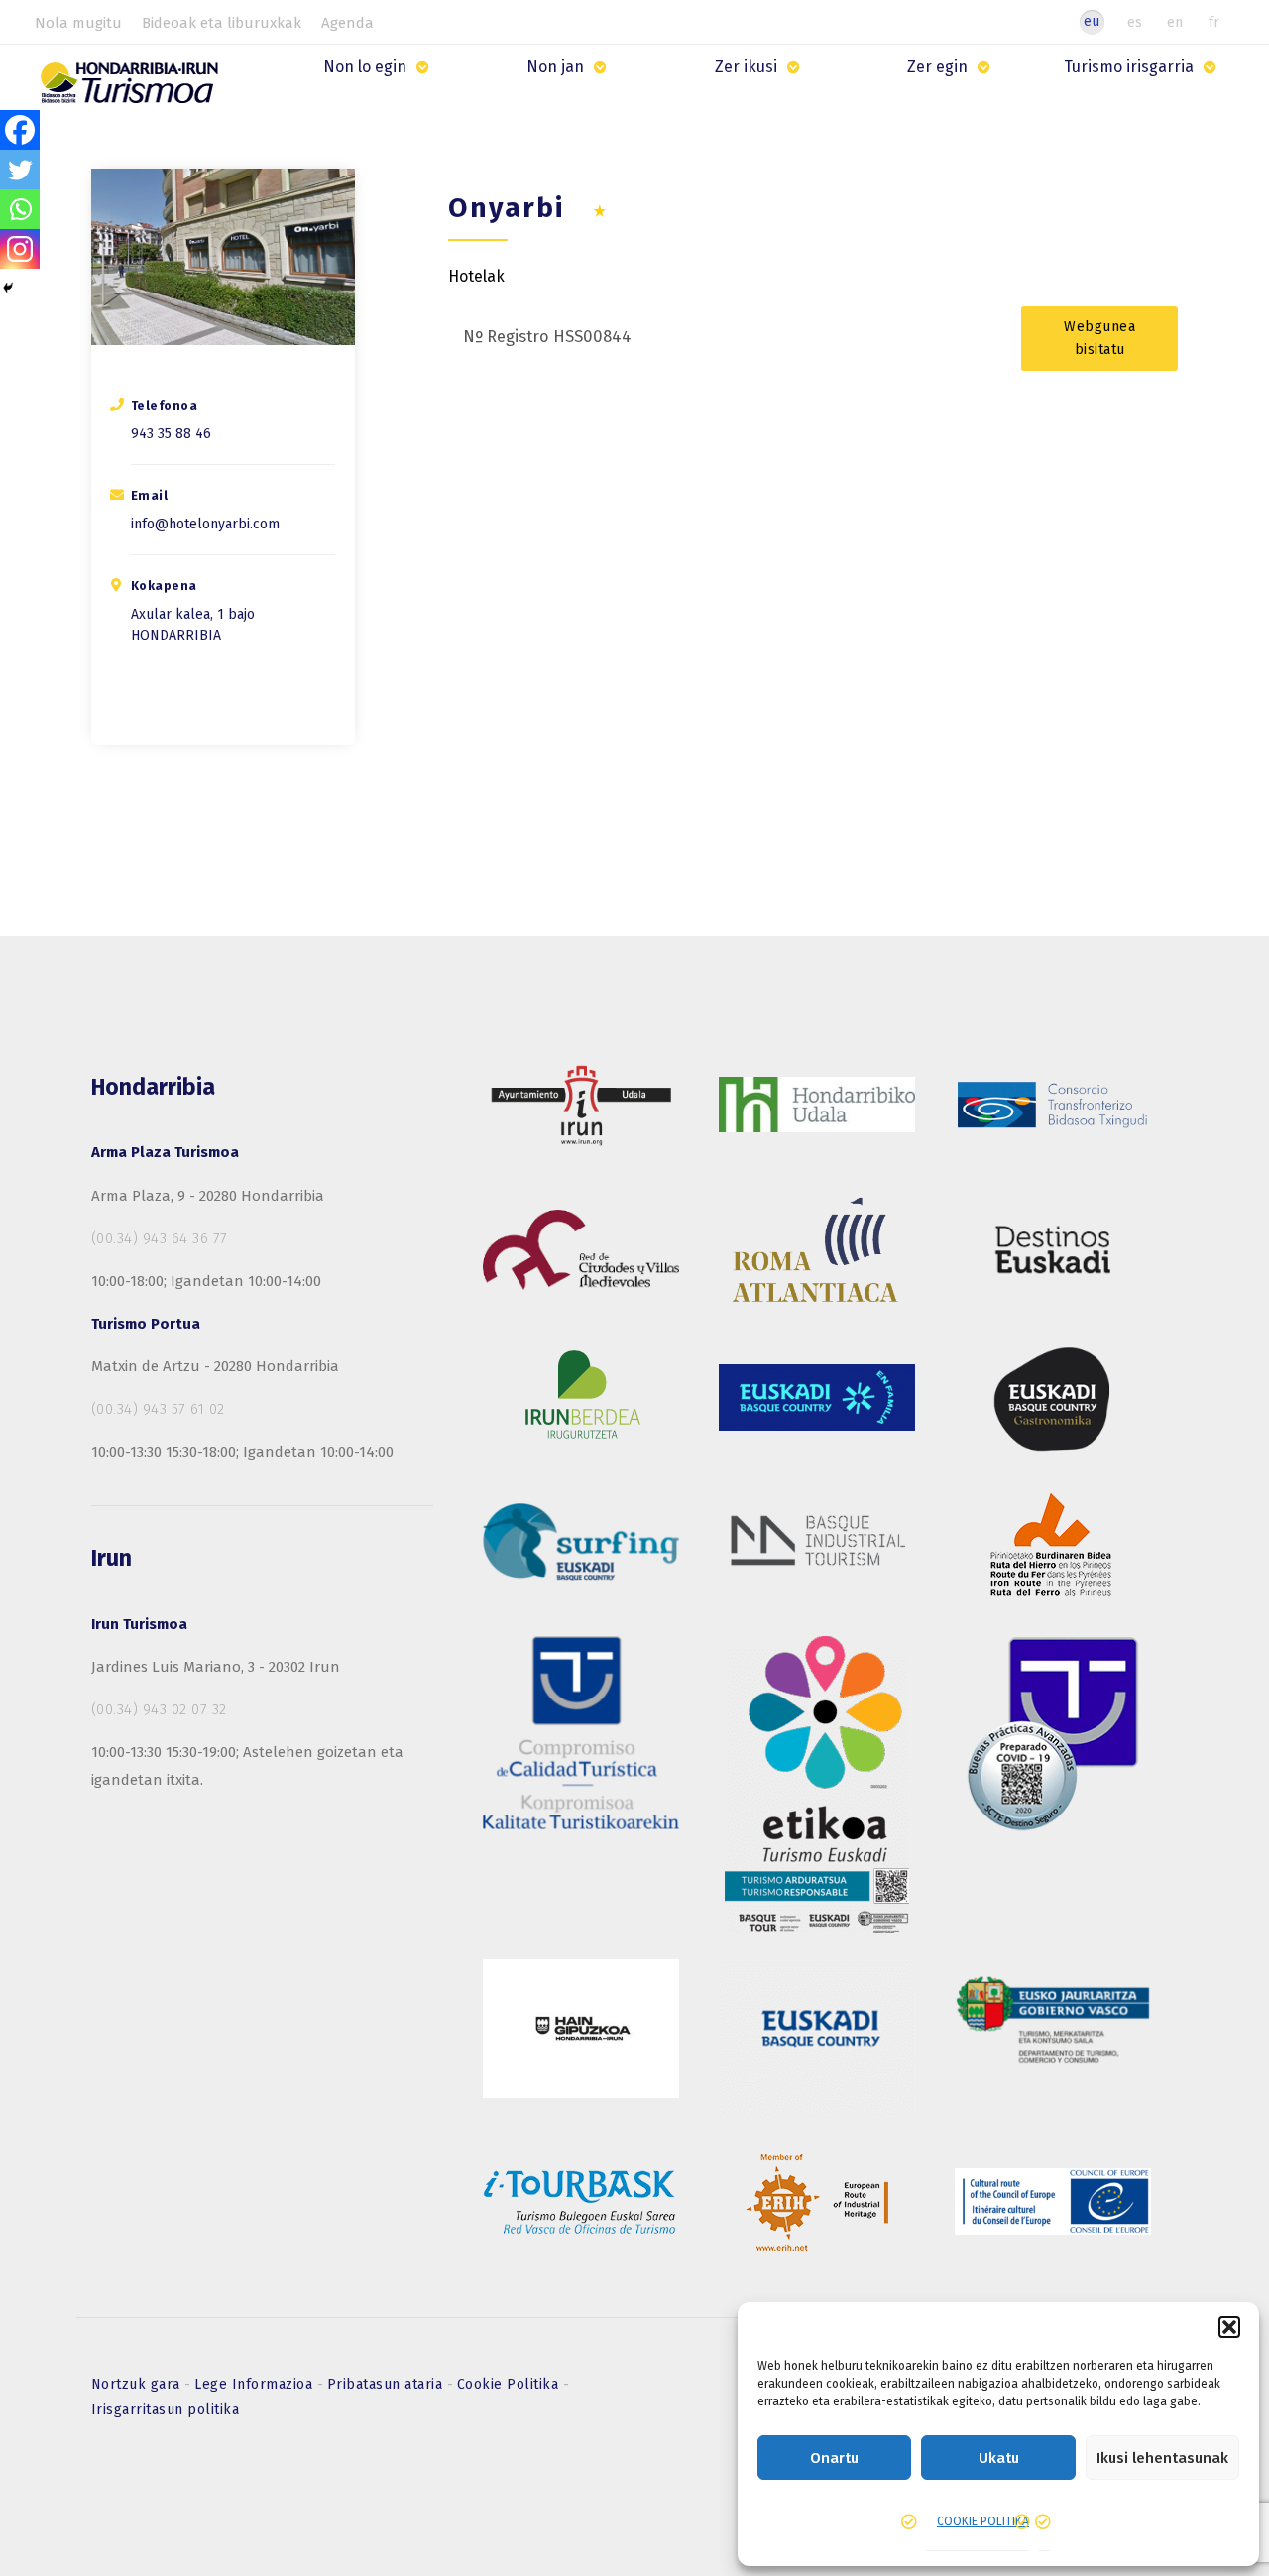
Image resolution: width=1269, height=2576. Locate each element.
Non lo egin (365, 67)
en (1175, 22)
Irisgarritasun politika (166, 2410)
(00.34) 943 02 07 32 (159, 1709)
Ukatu (999, 2458)
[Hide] (8, 288)
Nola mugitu (78, 23)
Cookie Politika (510, 2384)
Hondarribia (176, 635)
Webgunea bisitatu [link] (1099, 338)
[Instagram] (20, 249)
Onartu (834, 2458)
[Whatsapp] (20, 209)
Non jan (555, 67)
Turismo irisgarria (1129, 67)
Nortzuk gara (138, 2384)
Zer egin (937, 67)
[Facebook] (20, 130)
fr (1214, 22)
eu (1092, 21)
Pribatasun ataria (387, 2384)
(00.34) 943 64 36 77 (160, 1238)
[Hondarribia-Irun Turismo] (132, 90)
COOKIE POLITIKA (983, 2521)
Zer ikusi (746, 67)
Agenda (347, 23)
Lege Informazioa (256, 2384)
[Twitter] (20, 170)
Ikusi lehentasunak (1162, 2458)
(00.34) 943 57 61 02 (158, 1409)
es (1135, 22)
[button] (1229, 2327)
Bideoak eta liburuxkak (222, 23)
